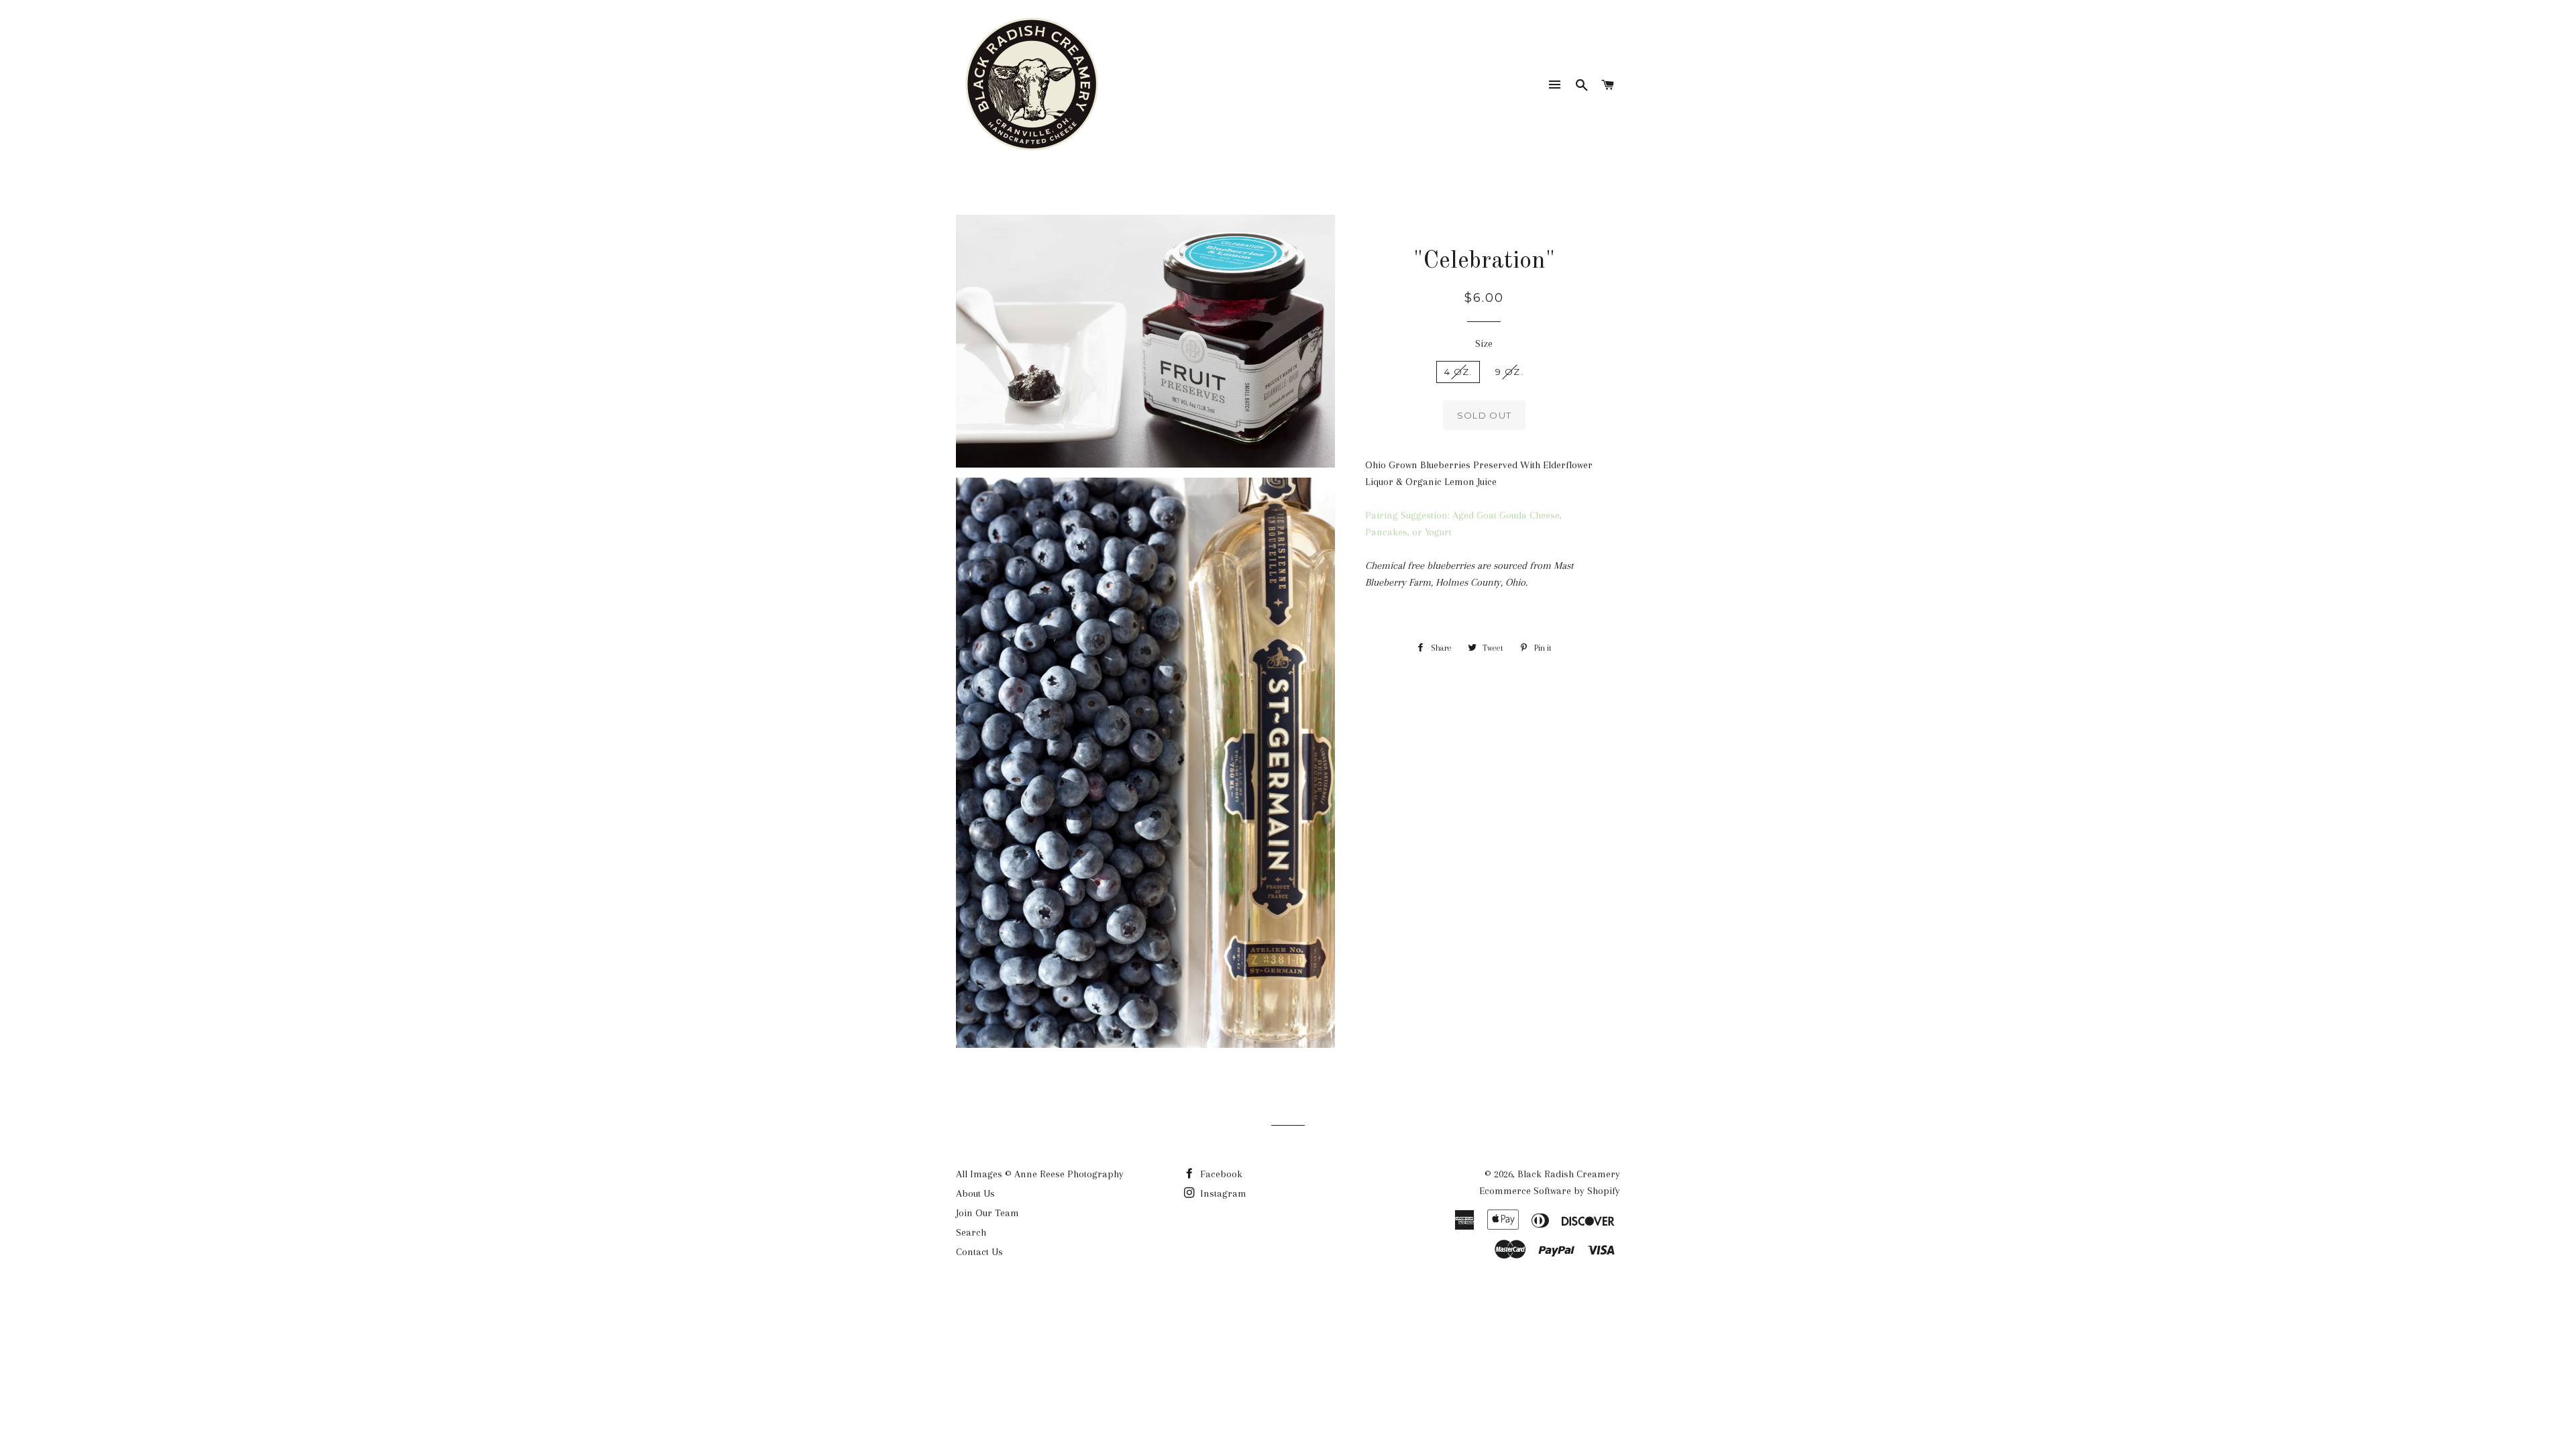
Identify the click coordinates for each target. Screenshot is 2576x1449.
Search (971, 1232)
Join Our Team (987, 1213)
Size (1484, 343)
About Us (975, 1193)
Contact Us (979, 1252)
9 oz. (1509, 372)
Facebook (1220, 1174)
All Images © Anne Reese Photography (1040, 1174)
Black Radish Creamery (1569, 1174)
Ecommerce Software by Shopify (1550, 1191)
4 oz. (1458, 372)
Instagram (1222, 1193)
